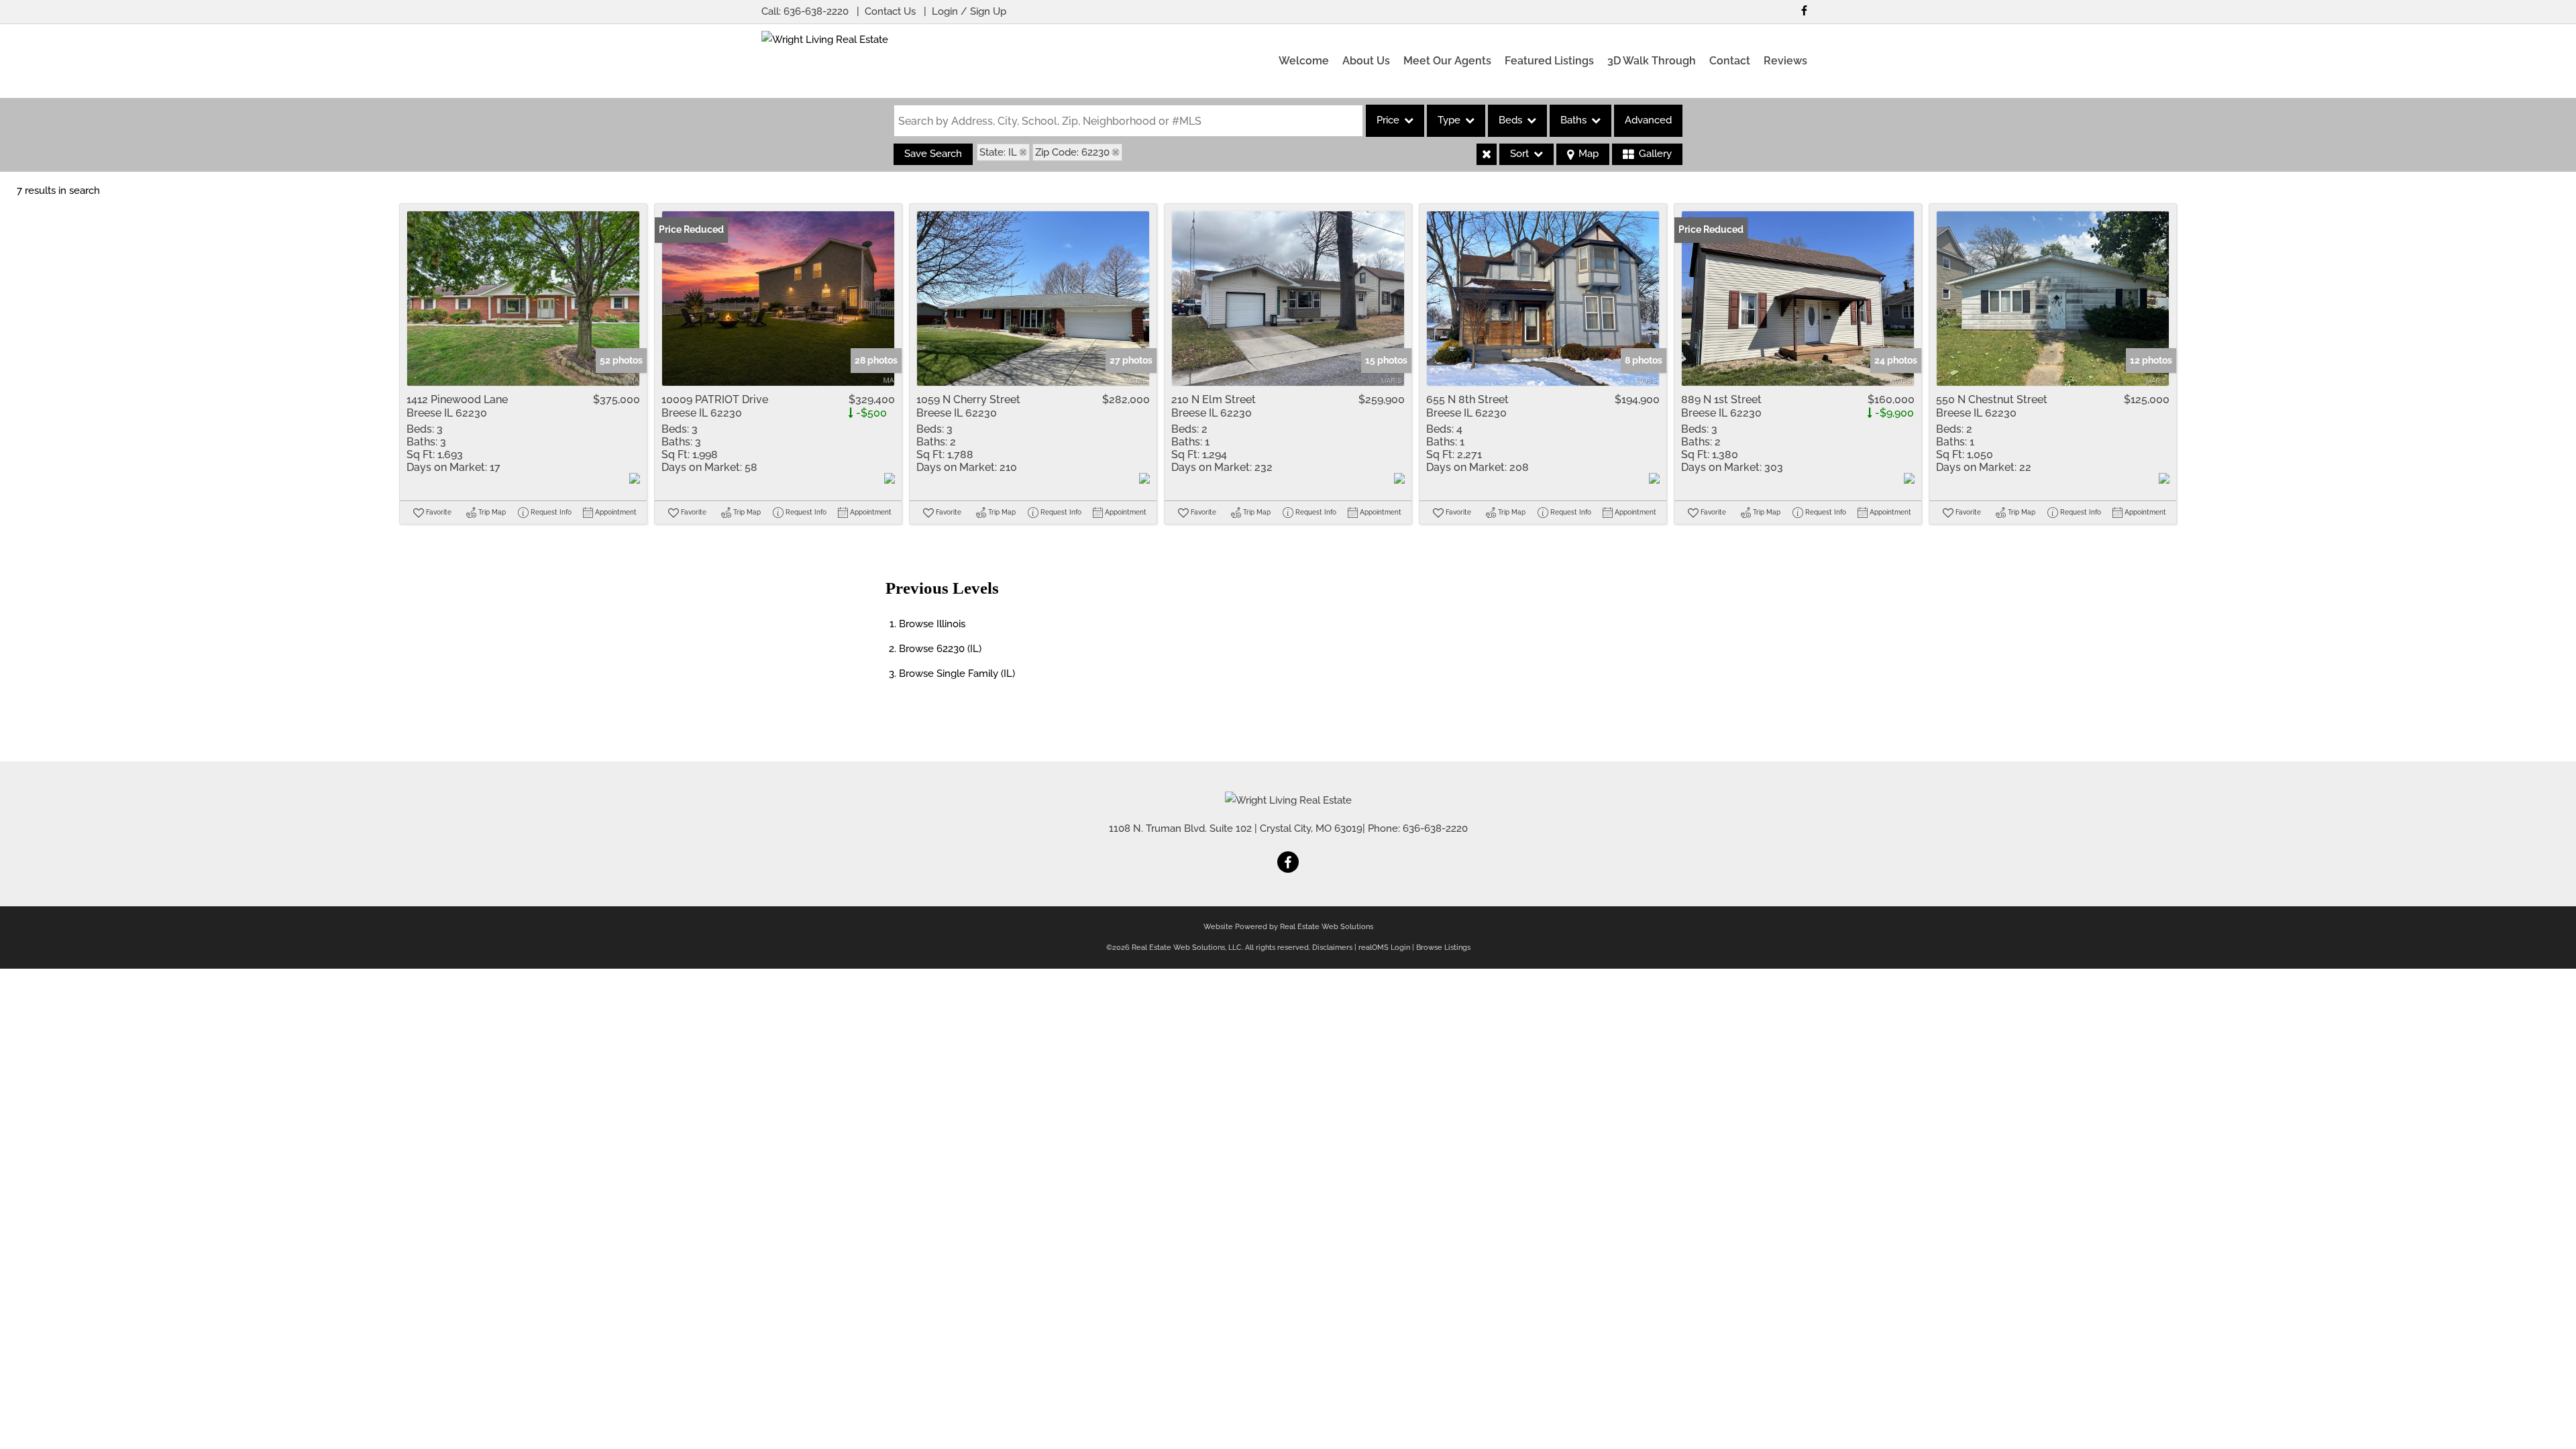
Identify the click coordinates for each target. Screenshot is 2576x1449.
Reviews (1785, 61)
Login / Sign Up (969, 11)
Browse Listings (1443, 948)
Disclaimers (1332, 948)
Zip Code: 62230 (1072, 152)
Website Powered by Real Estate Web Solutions (1288, 927)
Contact (1730, 61)
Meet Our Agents (1447, 61)
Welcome (1304, 61)
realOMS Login (1384, 948)
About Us (1366, 61)
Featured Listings (1549, 61)
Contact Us (890, 11)
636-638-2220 (816, 11)
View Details (524, 299)
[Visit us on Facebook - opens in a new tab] (1804, 10)
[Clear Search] (1487, 154)
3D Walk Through (1652, 61)
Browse (932, 624)
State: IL (998, 152)
